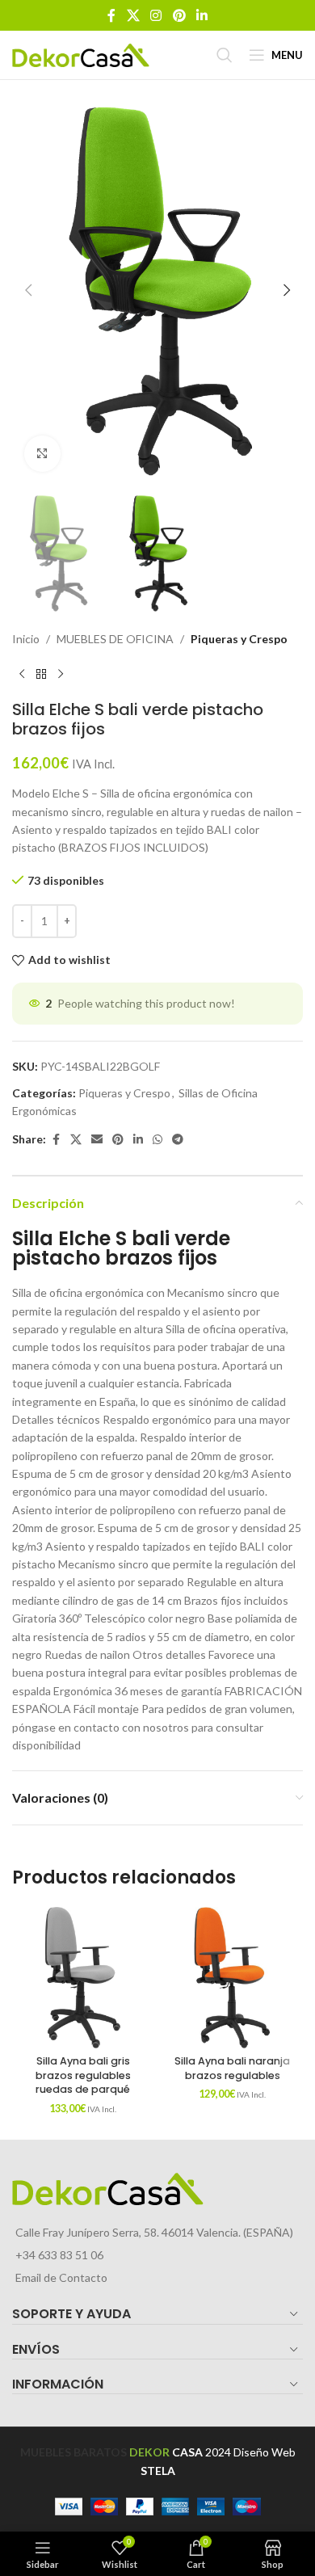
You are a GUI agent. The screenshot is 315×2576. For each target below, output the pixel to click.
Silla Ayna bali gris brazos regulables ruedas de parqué (83, 2075)
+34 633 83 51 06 (59, 2255)
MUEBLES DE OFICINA (115, 639)
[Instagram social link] (156, 15)
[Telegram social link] (178, 1140)
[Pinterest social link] (179, 15)
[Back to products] (41, 674)
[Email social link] (97, 1140)
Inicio (26, 639)
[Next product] (61, 674)
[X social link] (133, 15)
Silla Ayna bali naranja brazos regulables (232, 2068)
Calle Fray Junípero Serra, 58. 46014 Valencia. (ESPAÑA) (154, 2232)
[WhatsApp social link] (157, 1140)
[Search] (225, 55)
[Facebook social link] (111, 15)
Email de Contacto (61, 2277)
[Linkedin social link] (202, 15)
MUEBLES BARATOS (73, 2452)
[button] (28, 290)
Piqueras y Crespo (239, 639)
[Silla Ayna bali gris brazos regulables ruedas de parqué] (83, 1978)
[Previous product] (22, 674)
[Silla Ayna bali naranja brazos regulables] (232, 1978)
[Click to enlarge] (42, 454)
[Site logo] (81, 54)
